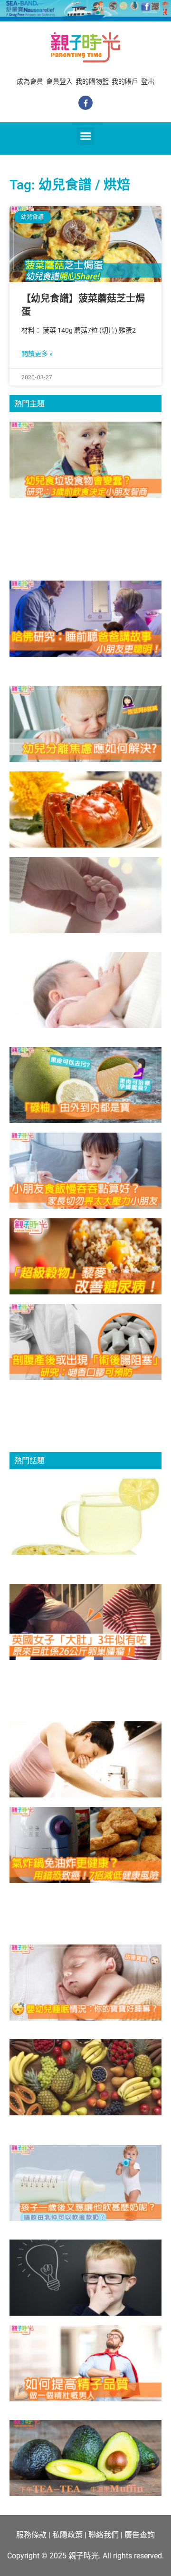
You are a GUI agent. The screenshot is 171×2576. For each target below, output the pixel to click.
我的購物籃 (92, 81)
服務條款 (31, 2535)
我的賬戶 (125, 81)
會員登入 (59, 81)
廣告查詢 (140, 2535)
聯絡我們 (104, 2535)
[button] (85, 136)
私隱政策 (67, 2535)
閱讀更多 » (37, 354)
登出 (148, 81)
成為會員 (30, 81)
